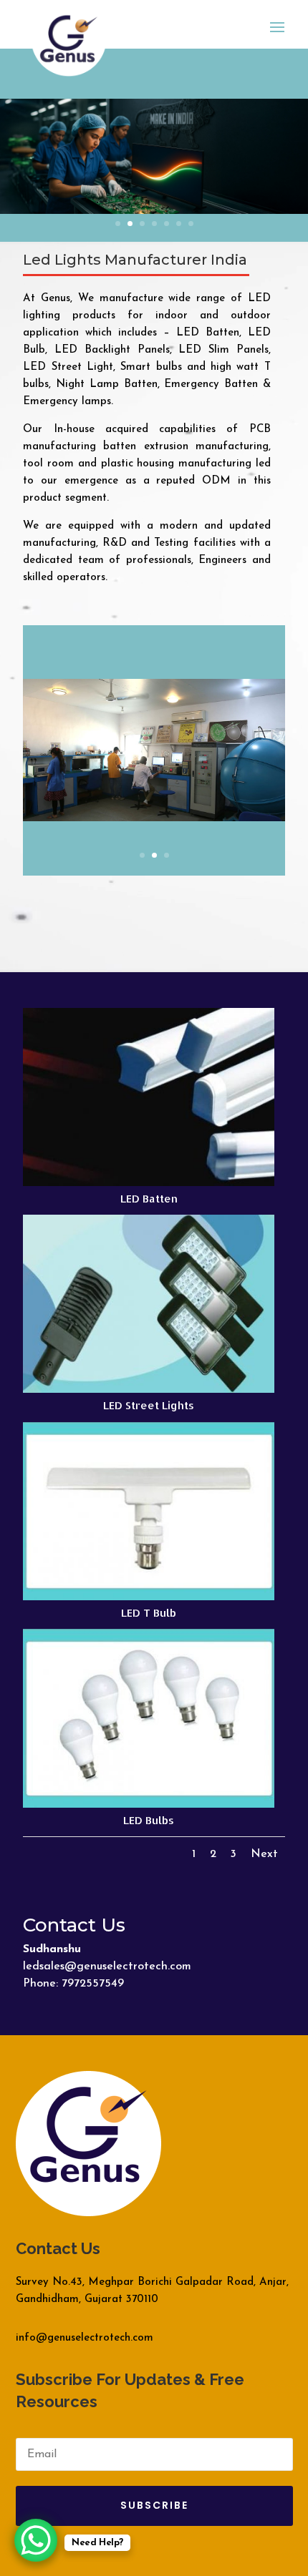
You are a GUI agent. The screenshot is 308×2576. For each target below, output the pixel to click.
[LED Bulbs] (149, 1805)
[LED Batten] (149, 1184)
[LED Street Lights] (149, 1390)
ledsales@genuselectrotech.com (107, 1967)
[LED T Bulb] (149, 1598)
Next (264, 1854)
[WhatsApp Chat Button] (36, 2540)
